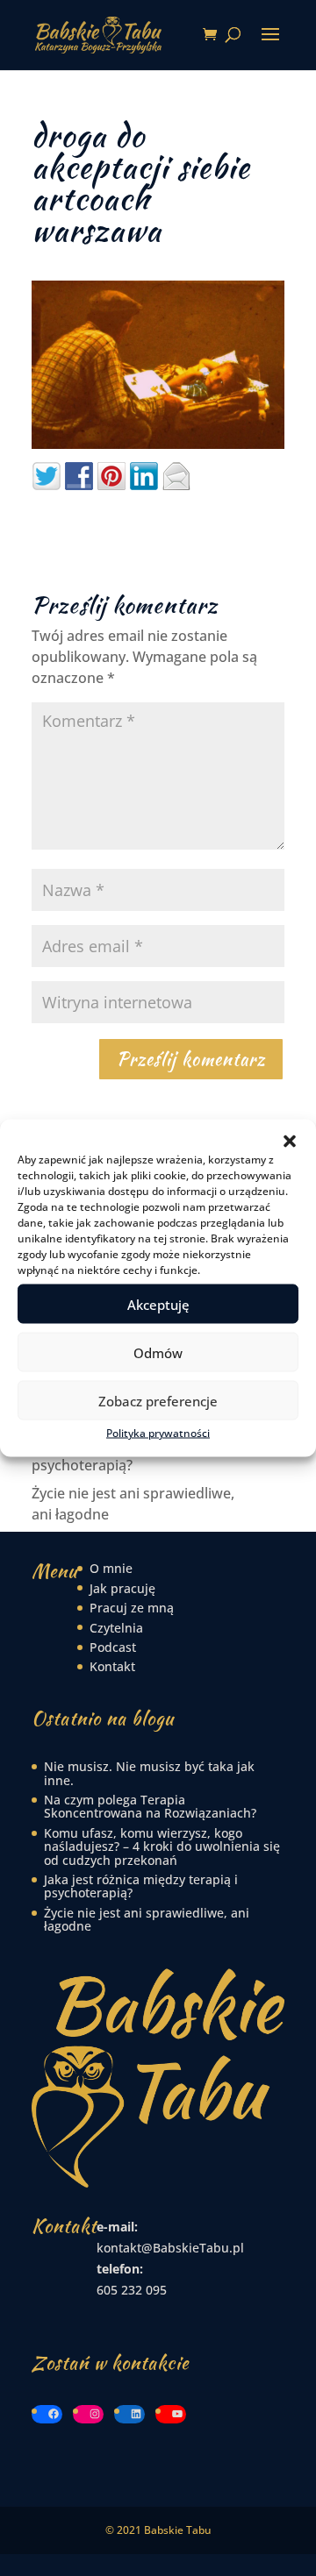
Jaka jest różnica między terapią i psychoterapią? (141, 1886)
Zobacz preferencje (158, 1400)
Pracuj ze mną (132, 1608)
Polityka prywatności (158, 1433)
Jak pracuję (122, 1588)
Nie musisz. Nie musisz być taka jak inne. (149, 1773)
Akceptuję (158, 1304)
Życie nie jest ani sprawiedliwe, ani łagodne (147, 1919)
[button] (290, 1142)
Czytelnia (116, 1628)
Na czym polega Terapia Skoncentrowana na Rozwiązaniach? (150, 1806)
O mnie (111, 1568)
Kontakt (112, 1666)
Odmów (158, 1352)
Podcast (113, 1647)
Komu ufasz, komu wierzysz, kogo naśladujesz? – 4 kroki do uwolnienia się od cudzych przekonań (162, 1847)
